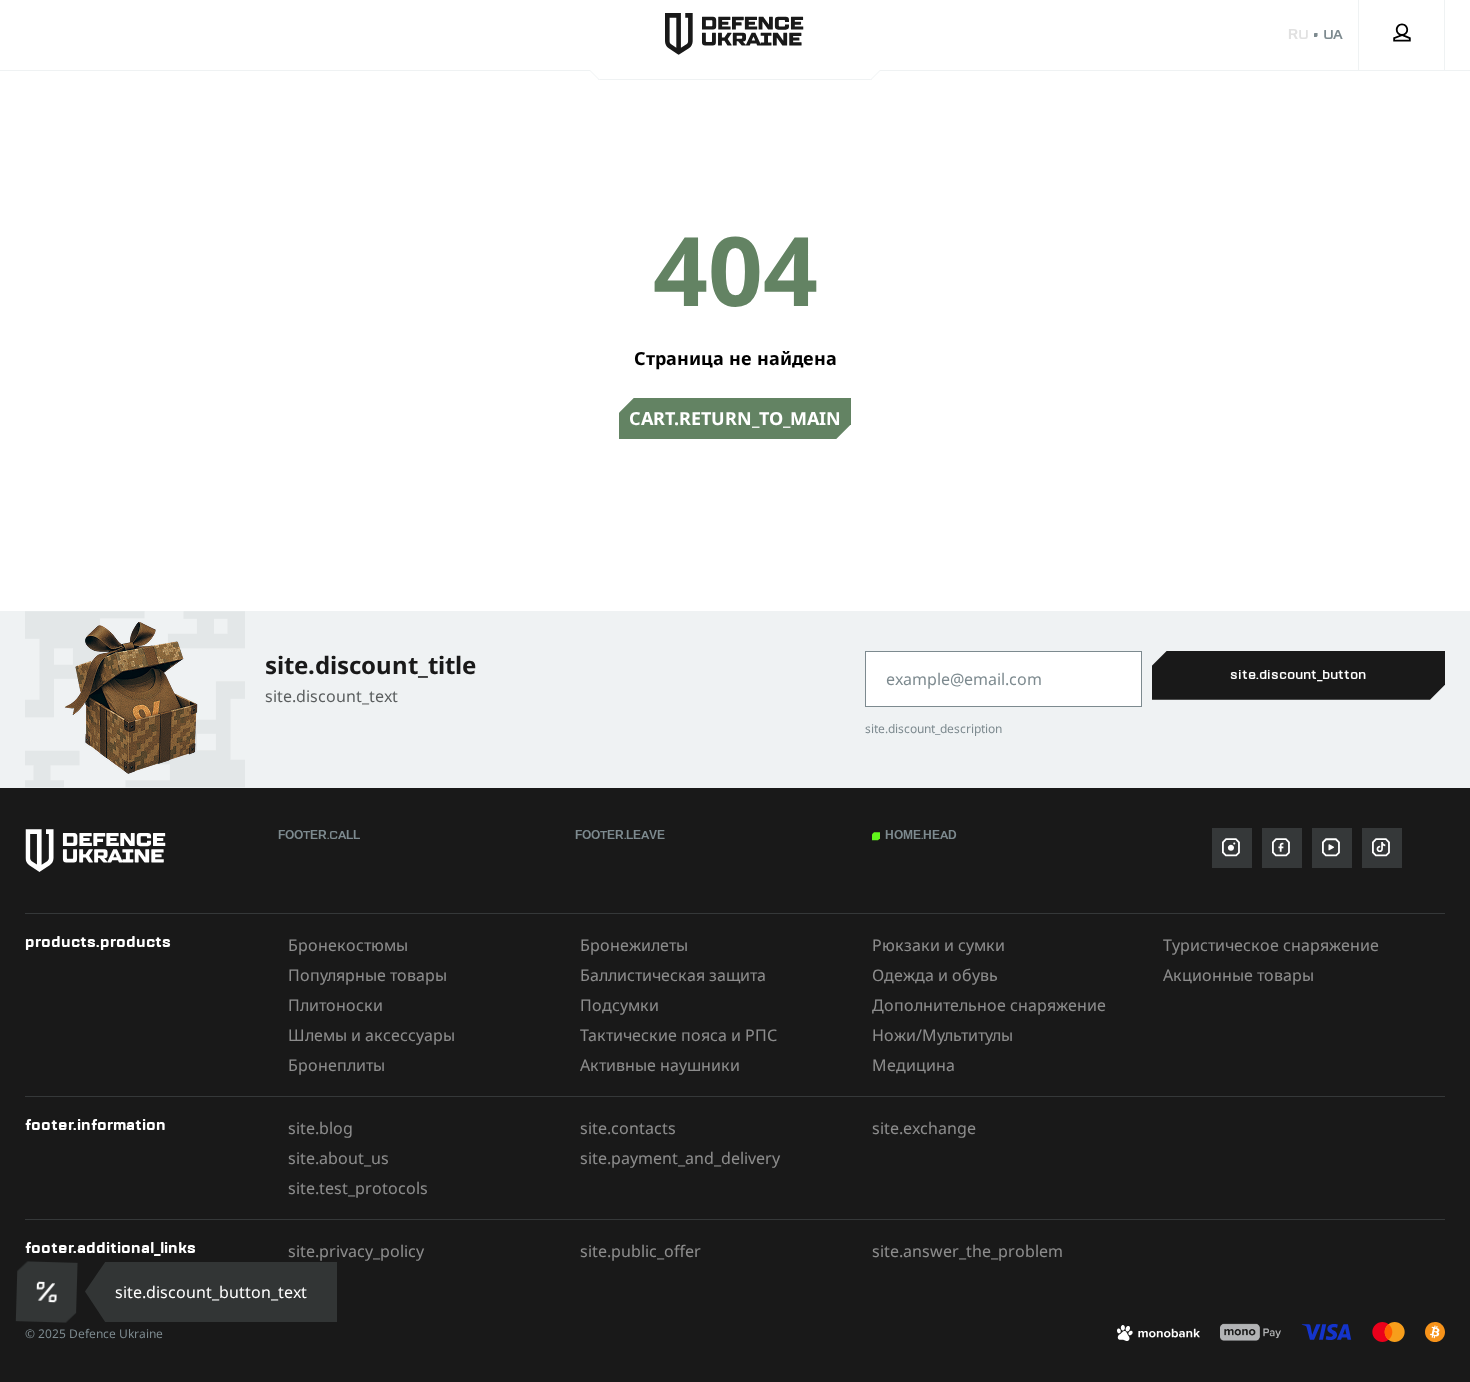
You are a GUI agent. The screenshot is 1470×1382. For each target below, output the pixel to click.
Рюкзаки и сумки (938, 945)
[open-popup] (46, 1291)
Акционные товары (1238, 975)
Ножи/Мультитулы (942, 1035)
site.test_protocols (358, 1188)
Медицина (913, 1065)
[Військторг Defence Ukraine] (141, 850)
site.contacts (628, 1128)
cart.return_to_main (735, 418)
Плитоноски (335, 1005)
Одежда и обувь (935, 975)
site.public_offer (640, 1251)
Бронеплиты (336, 1065)
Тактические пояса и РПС (678, 1035)
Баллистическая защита (673, 975)
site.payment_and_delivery (680, 1158)
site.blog (320, 1128)
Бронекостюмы (348, 945)
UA (1333, 35)
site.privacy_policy (356, 1251)
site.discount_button (1298, 675)
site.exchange (924, 1128)
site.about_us (338, 1158)
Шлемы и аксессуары (371, 1035)
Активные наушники (660, 1065)
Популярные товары (367, 975)
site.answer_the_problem (967, 1251)
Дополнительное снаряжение (989, 1005)
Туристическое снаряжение (1271, 945)
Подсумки (619, 1005)
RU (1298, 35)
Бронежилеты (634, 945)
